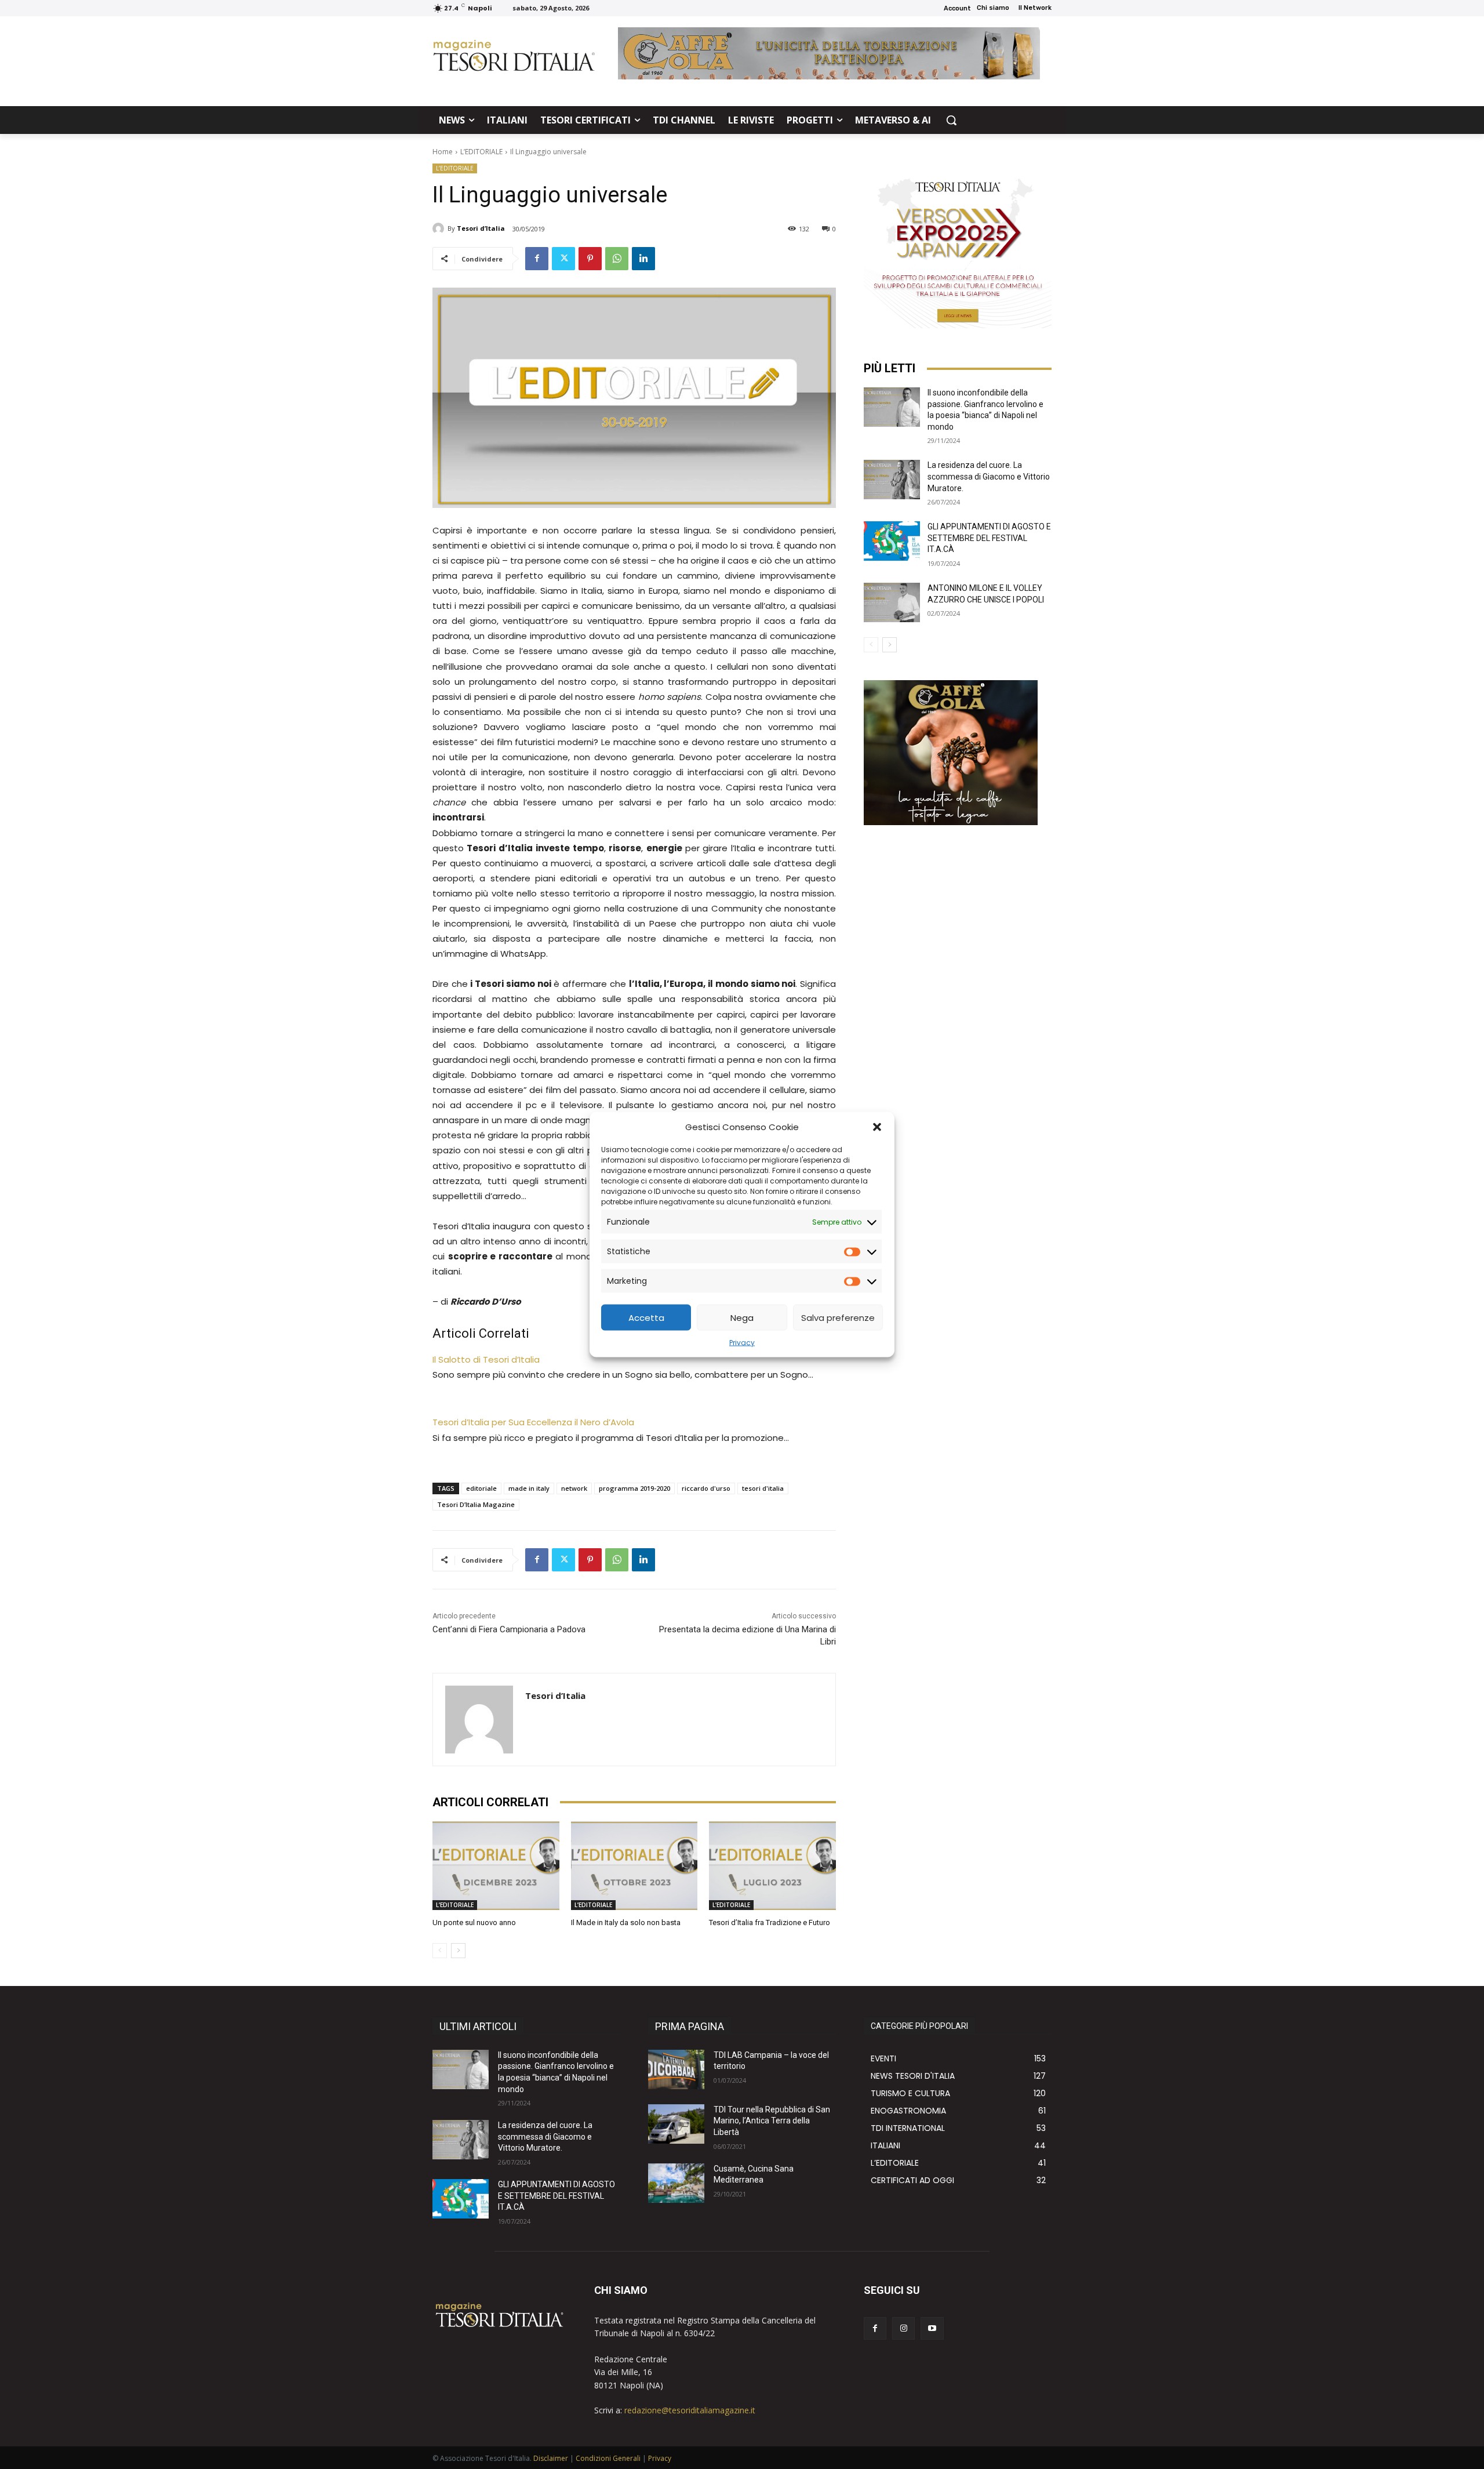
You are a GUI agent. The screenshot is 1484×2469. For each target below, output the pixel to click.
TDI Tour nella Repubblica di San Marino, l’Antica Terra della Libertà (772, 2121)
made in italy (529, 1488)
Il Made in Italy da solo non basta (626, 1922)
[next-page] (458, 1951)
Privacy (742, 1343)
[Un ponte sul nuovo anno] (496, 1866)
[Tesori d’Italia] (440, 228)
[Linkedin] (643, 259)
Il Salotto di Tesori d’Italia (486, 1359)
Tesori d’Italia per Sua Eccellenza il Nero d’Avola (533, 1422)
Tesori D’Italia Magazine (476, 1504)
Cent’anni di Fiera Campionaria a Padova (509, 1629)
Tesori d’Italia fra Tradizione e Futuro (770, 1922)
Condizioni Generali (608, 2458)
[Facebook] (537, 259)
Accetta (646, 1317)
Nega (742, 1317)
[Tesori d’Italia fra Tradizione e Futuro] (772, 1866)
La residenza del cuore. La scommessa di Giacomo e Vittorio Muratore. (989, 476)
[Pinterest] (590, 259)
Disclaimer (551, 2458)
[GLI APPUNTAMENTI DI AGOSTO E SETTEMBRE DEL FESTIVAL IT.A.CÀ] (892, 541)
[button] (877, 1127)
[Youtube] (932, 2328)
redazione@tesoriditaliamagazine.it (690, 2410)
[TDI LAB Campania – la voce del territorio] (676, 2069)
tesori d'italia (763, 1488)
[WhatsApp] (617, 259)
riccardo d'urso (706, 1488)
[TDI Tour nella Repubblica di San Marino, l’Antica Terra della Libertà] (676, 2124)
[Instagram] (903, 2328)
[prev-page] (440, 1951)
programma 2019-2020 (634, 1488)
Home (443, 152)
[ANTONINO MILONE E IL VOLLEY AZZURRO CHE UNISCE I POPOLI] (892, 602)
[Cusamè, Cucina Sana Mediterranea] (676, 2183)
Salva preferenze (838, 1317)
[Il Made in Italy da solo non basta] (634, 1866)
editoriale (481, 1488)
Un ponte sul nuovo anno (474, 1922)
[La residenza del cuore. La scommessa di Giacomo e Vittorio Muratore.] (892, 480)
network (574, 1488)
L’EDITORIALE (481, 152)
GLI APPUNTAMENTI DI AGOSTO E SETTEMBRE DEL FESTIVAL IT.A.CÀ (989, 538)
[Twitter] (563, 259)
